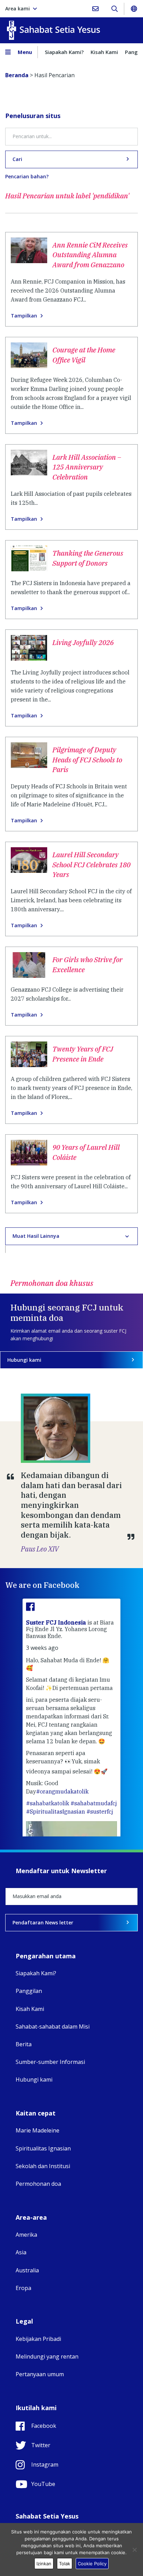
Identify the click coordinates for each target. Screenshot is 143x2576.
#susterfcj (100, 1812)
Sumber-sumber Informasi (50, 2062)
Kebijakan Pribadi (38, 2339)
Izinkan (44, 2564)
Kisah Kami (104, 52)
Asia (21, 2252)
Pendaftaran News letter (43, 1922)
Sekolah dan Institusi (43, 2166)
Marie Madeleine (37, 2130)
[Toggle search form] (114, 9)
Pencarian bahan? (27, 177)
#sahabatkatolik (48, 1803)
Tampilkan (24, 316)
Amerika (26, 2235)
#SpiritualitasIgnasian (56, 1812)
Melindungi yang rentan (47, 2356)
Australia (27, 2270)
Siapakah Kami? (64, 52)
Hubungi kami (24, 1360)
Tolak (65, 2564)
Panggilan (29, 1991)
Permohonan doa (38, 2184)
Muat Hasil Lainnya (36, 1236)
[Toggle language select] (134, 9)
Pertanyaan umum (40, 2374)
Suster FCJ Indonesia (57, 1622)
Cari (17, 159)
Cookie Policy (92, 2564)
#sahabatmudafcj (94, 1803)
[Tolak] (134, 2550)
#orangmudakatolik (62, 1791)
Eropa (23, 2288)
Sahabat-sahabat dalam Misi (53, 2027)
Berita (24, 2044)
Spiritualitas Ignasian (43, 2148)
